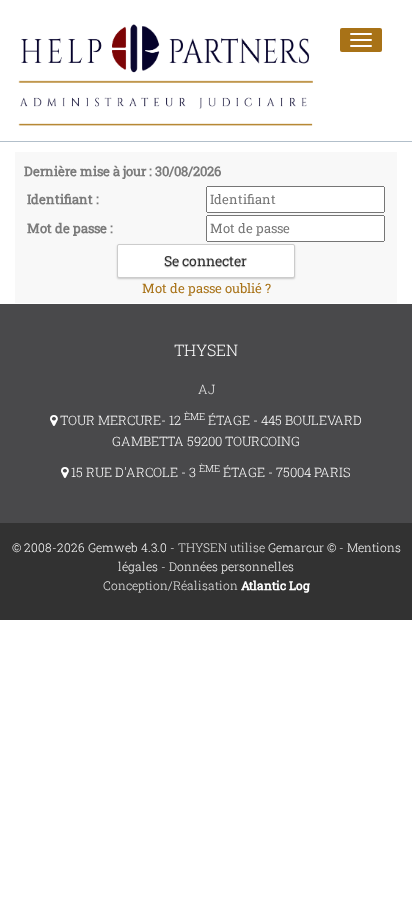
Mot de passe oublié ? (206, 288)
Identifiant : (63, 199)
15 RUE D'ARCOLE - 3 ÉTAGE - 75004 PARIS (209, 472)
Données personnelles (231, 566)
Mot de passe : (70, 228)
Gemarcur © (302, 547)
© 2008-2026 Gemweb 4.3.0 (89, 547)
